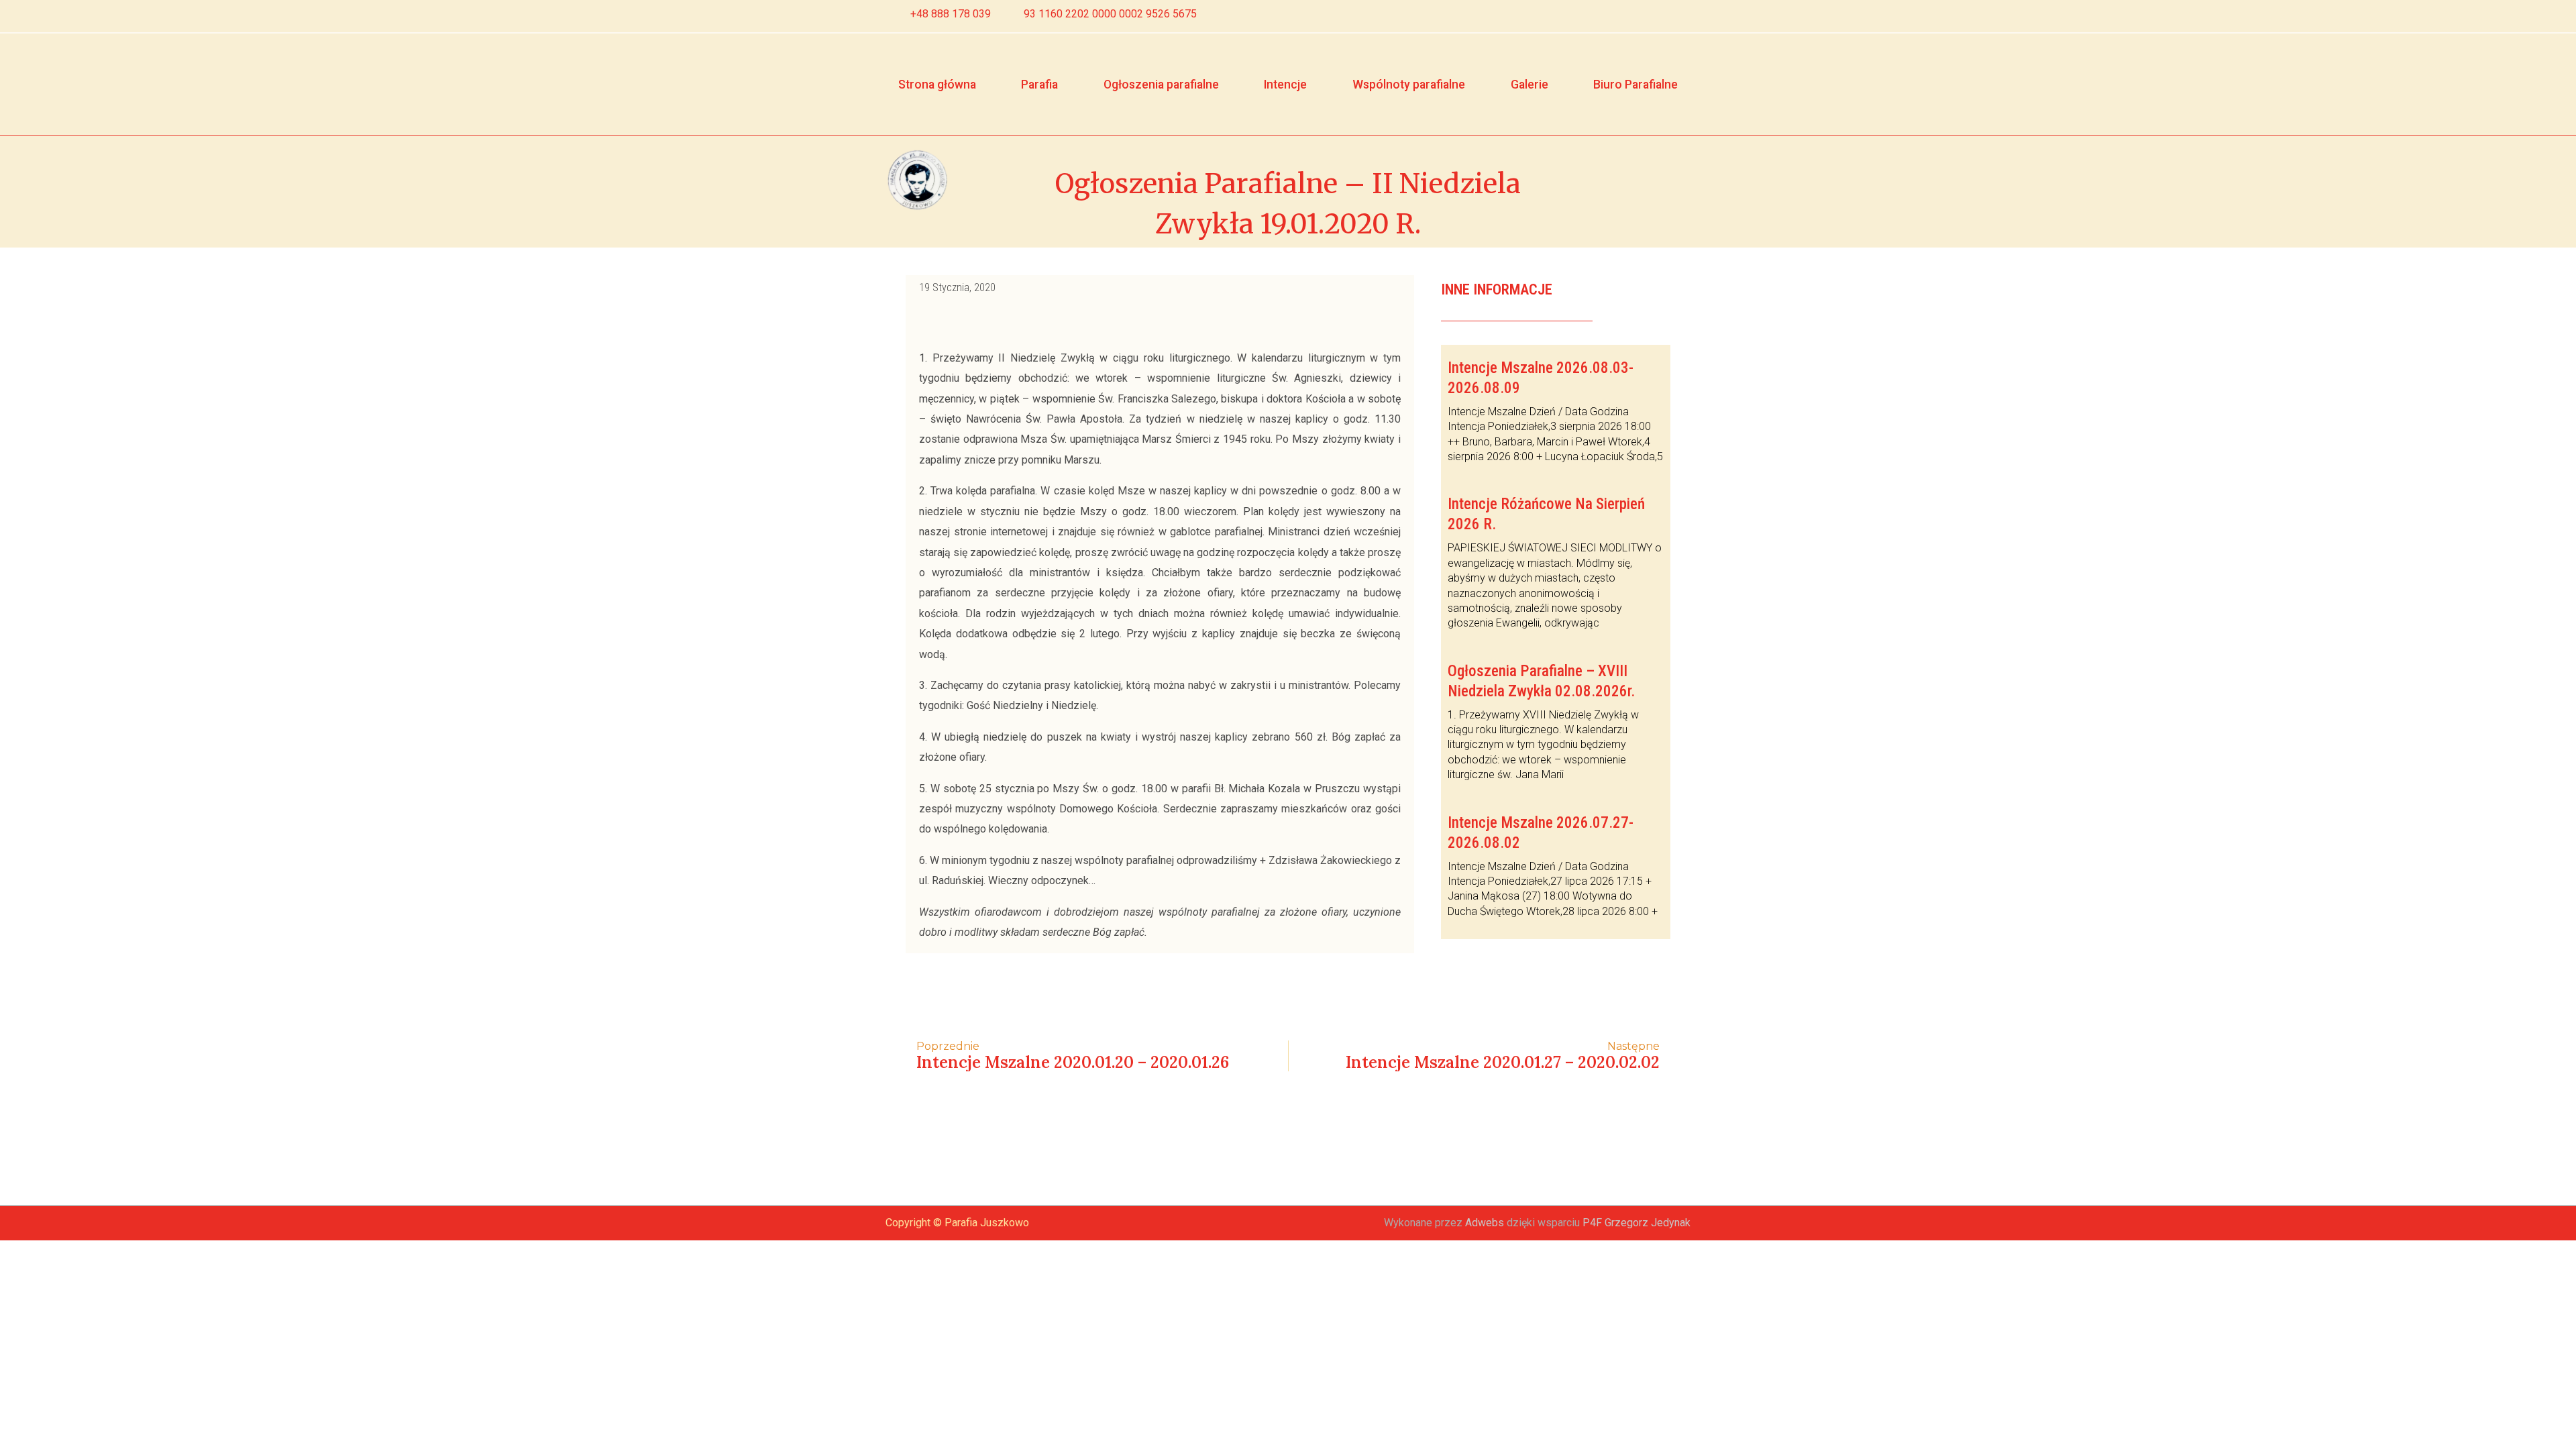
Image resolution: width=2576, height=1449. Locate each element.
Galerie (1529, 85)
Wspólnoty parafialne (1409, 85)
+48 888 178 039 (951, 14)
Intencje (1285, 85)
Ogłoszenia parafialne (1161, 85)
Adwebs (1485, 1223)
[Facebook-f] (1656, 16)
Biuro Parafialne (1635, 85)
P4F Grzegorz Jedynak (1636, 1223)
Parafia (1039, 85)
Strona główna (937, 85)
